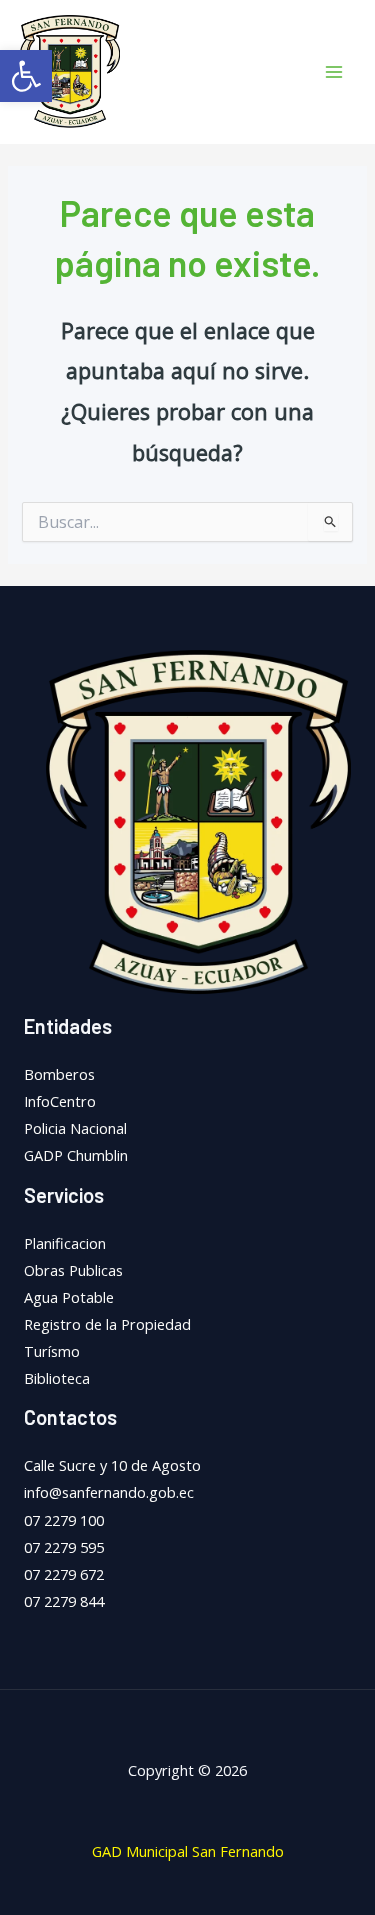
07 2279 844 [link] (64, 1601)
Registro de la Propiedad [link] (107, 1324)
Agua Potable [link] (69, 1297)
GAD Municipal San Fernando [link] (188, 1851)
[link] (26, 76)
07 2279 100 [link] (64, 1520)
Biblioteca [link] (57, 1378)
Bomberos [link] (59, 1074)
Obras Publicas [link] (73, 1270)
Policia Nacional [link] (75, 1128)
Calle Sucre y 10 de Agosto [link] (112, 1465)
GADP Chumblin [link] (76, 1155)
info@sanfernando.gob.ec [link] (109, 1492)
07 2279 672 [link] (64, 1574)
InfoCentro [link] (60, 1101)
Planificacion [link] (65, 1243)
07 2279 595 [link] (64, 1547)
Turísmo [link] (52, 1351)
